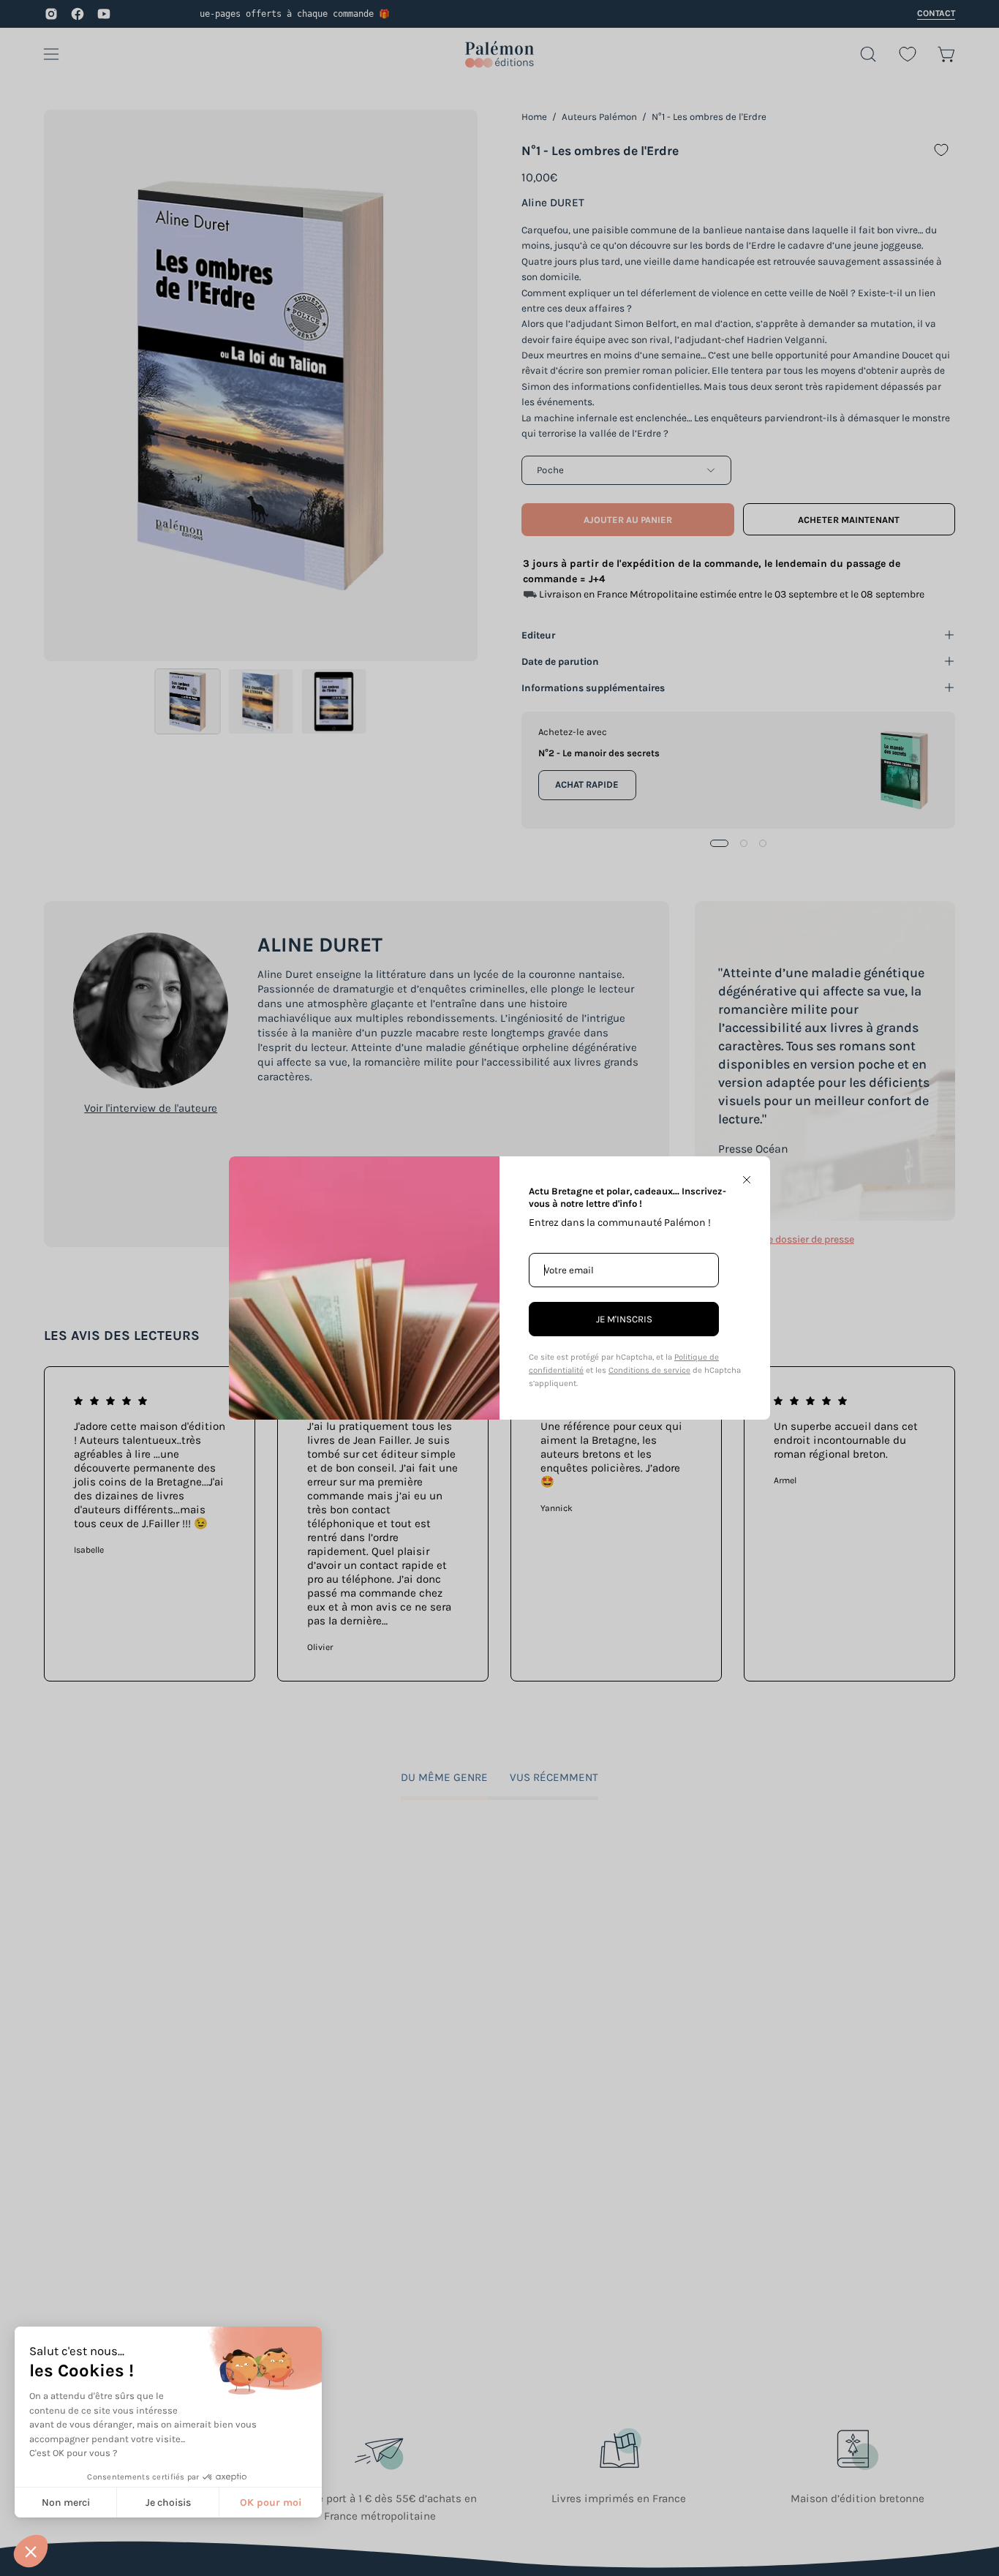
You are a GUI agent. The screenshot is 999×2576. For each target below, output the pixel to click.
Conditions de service (649, 1370)
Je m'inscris (624, 1319)
